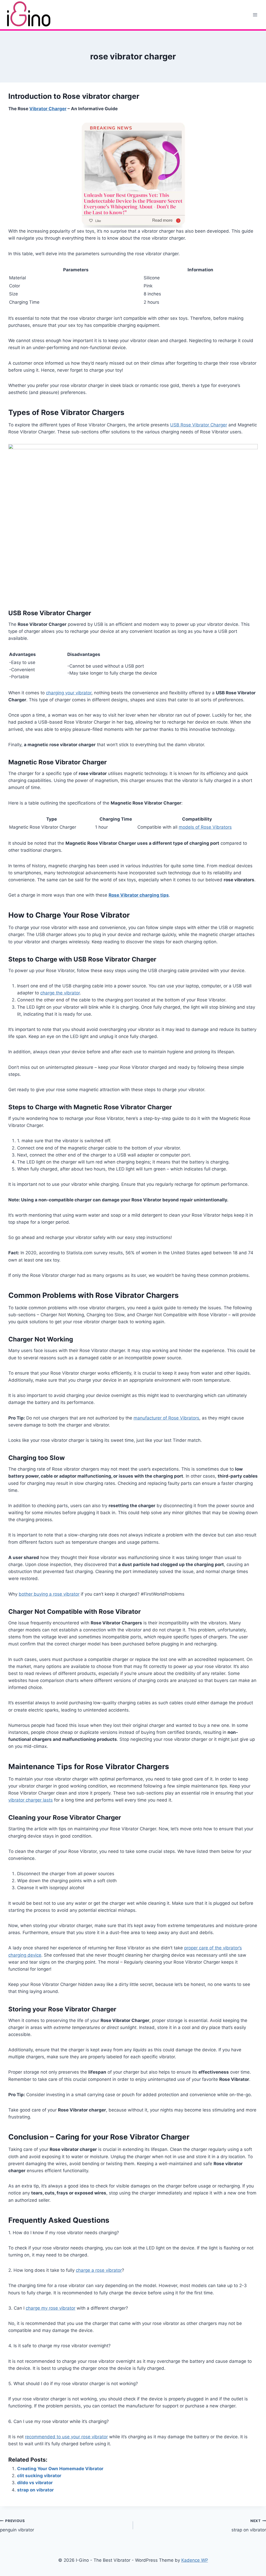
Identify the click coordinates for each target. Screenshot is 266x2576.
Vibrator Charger (48, 109)
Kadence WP (195, 2560)
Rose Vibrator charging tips (139, 895)
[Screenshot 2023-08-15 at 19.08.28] (133, 522)
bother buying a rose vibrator (49, 1594)
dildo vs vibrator (35, 2483)
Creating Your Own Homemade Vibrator (60, 2469)
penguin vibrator (17, 2526)
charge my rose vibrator (51, 2308)
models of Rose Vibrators (205, 827)
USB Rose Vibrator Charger (199, 425)
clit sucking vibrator (39, 2476)
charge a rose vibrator (99, 2270)
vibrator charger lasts (31, 1800)
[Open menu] (255, 15)
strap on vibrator (35, 2490)
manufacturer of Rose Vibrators (166, 1418)
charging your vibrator (69, 693)
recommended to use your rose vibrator (66, 2437)
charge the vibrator (60, 993)
